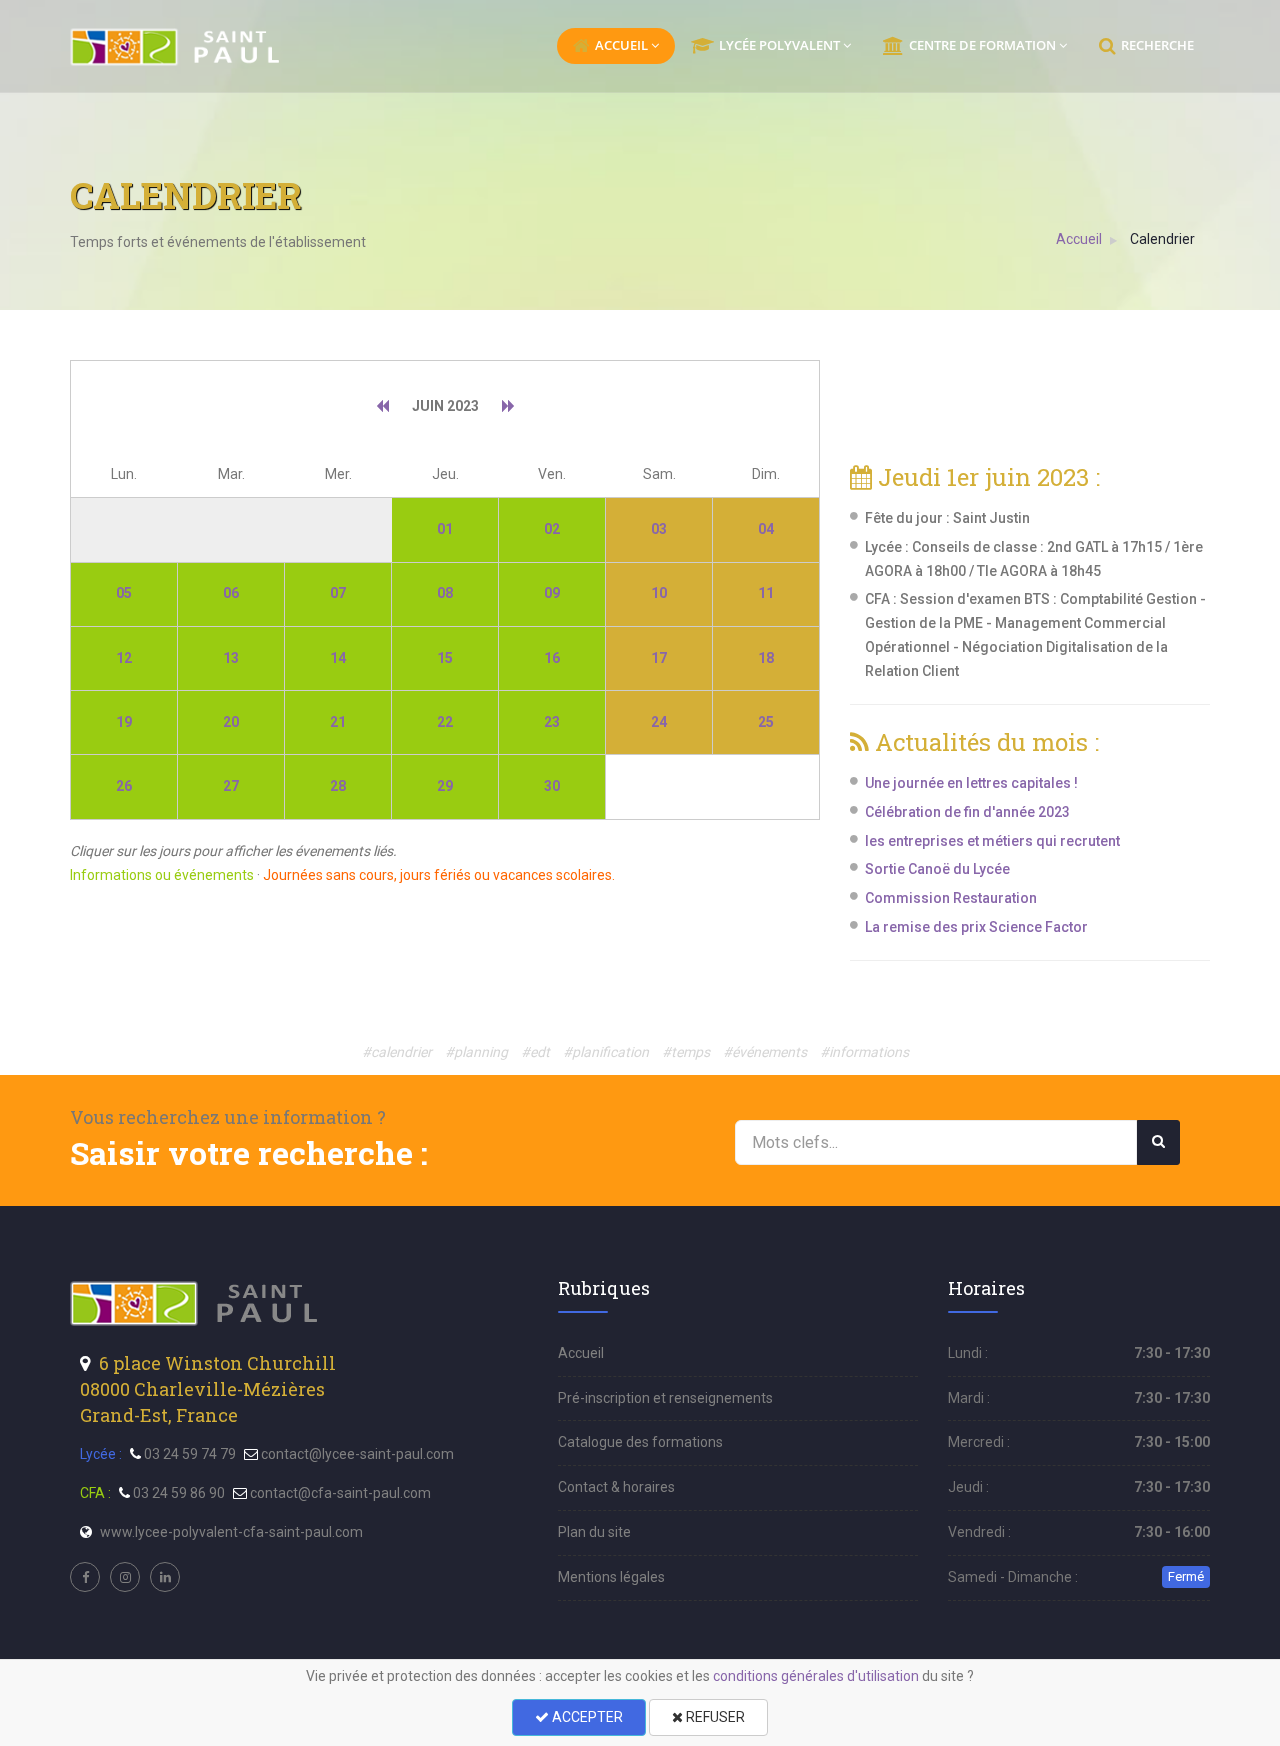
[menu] (176, 47)
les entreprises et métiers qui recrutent (992, 841)
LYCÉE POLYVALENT (779, 45)
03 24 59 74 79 (190, 1454)
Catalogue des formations (640, 1442)
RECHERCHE (1157, 45)
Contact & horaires (616, 1487)
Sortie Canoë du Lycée (937, 869)
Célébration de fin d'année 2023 (967, 812)
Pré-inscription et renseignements (665, 1398)
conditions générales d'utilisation (816, 1676)
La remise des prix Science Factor (976, 927)
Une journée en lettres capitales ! (971, 783)
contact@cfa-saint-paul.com (340, 1493)
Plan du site (594, 1532)
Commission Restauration (951, 898)
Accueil (1079, 239)
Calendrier (1162, 239)
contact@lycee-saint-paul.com (357, 1454)
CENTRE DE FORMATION (982, 45)
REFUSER (714, 1717)
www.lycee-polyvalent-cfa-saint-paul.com (231, 1532)
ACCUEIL (621, 45)
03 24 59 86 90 (179, 1493)
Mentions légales (611, 1577)
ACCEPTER (586, 1717)
